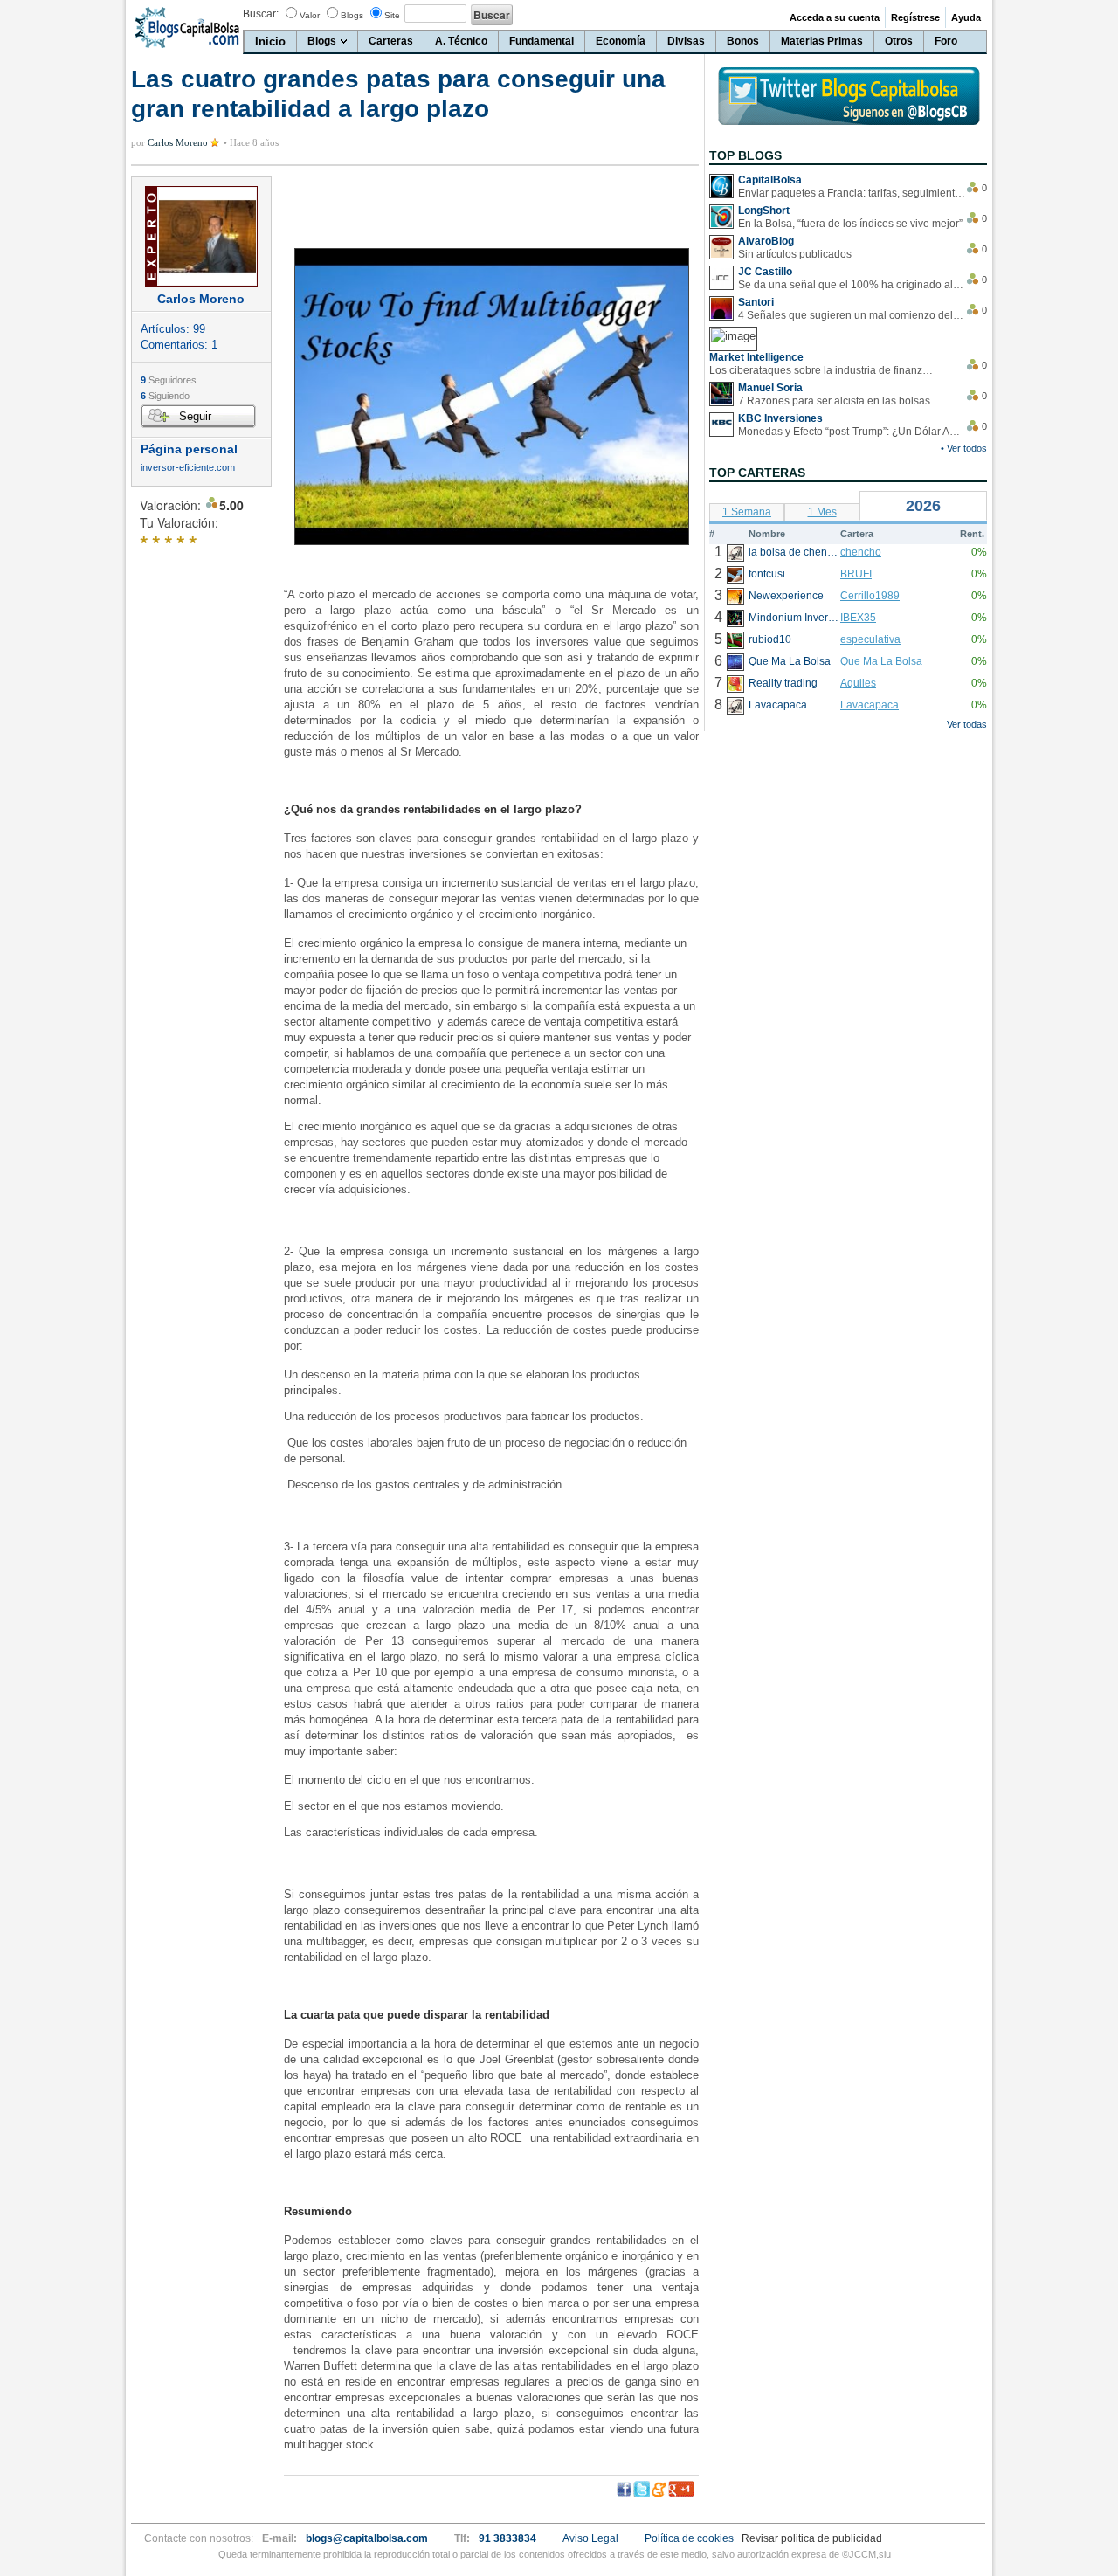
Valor (310, 15)
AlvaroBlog (766, 241)
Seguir (195, 416)
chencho (861, 552)
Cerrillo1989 (870, 596)
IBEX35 (858, 618)
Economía (621, 41)
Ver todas (967, 724)
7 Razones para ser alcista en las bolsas (834, 401)
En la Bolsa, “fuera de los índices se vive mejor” (850, 224)
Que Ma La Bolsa (881, 661)
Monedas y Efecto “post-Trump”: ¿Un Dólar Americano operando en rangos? (852, 432)
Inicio (270, 41)
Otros (899, 41)
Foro (946, 41)
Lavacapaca (870, 705)
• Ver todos (964, 448)
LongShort (764, 211)
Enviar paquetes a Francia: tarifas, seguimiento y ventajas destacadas (852, 193)
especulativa (870, 639)
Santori (756, 302)
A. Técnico (461, 41)
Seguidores (169, 380)
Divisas (686, 41)
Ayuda (966, 17)
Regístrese (915, 17)
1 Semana (747, 512)
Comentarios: (179, 345)
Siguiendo (165, 396)
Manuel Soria (770, 388)
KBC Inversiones (780, 418)
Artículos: (173, 329)
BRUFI (856, 574)
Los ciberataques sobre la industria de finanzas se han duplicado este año (823, 370)
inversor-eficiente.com (188, 468)
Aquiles (858, 683)
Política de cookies (689, 2538)
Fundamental (542, 41)
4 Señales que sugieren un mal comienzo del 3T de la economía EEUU (852, 315)
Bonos (743, 41)
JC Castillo (765, 272)
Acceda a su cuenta (835, 17)
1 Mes (822, 512)
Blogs (352, 15)
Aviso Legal (590, 2538)
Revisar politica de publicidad (812, 2538)
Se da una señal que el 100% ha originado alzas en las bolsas (852, 285)
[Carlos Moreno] (201, 236)
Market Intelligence (756, 357)
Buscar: (261, 14)
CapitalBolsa (770, 180)
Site (392, 15)
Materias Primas (822, 41)
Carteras (391, 41)
